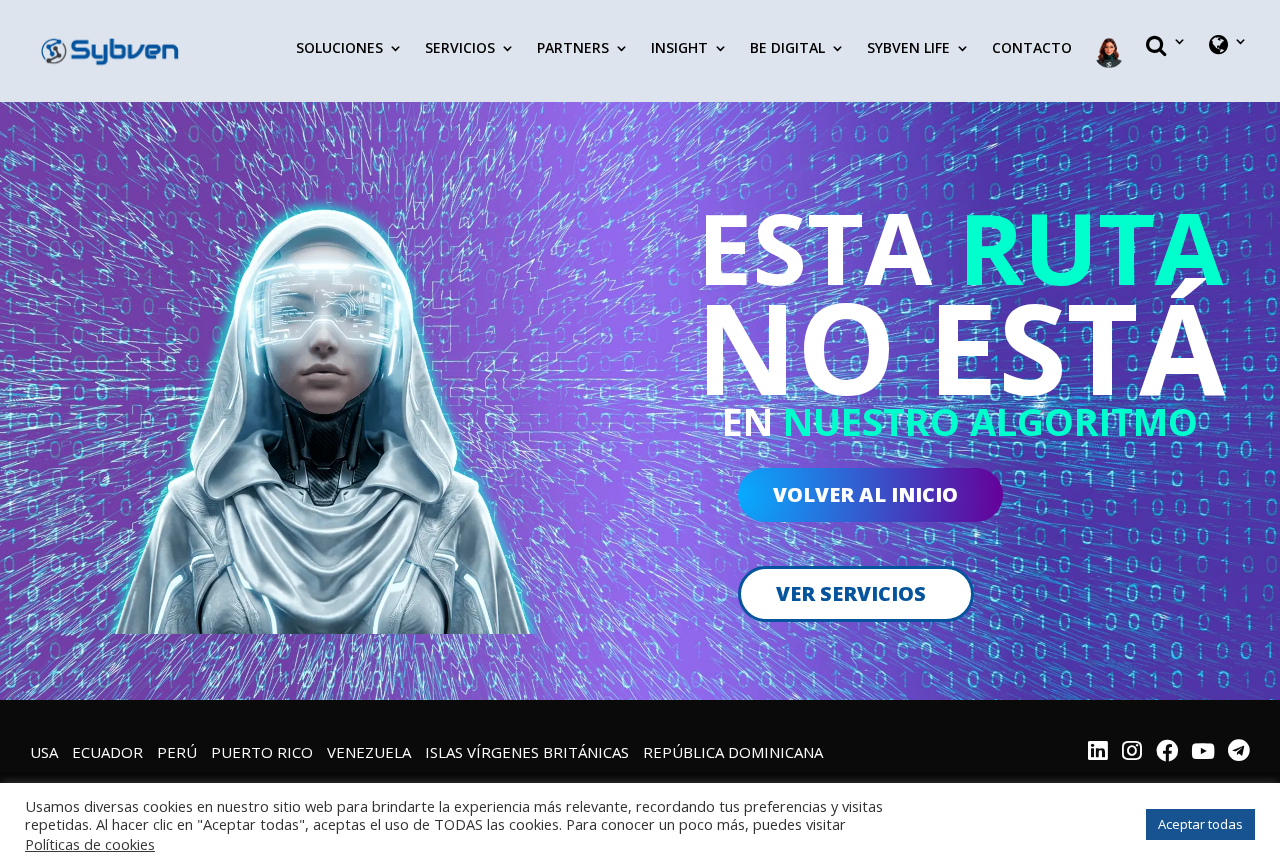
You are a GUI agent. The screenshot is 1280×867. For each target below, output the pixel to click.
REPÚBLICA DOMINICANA (733, 752)
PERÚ (177, 752)
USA (44, 752)
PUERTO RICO (262, 752)
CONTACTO (1032, 49)
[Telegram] (1239, 753)
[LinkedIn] (1098, 753)
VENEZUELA (369, 752)
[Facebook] (1167, 753)
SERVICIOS (460, 49)
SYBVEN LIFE (908, 49)
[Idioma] (1228, 62)
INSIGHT (679, 49)
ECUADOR (107, 752)
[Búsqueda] (1166, 62)
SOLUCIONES (339, 49)
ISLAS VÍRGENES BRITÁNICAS (527, 752)
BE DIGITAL (787, 49)
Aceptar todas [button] (1200, 824)
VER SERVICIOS (851, 593)
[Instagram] (1132, 753)
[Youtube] (1203, 753)
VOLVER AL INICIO (865, 494)
